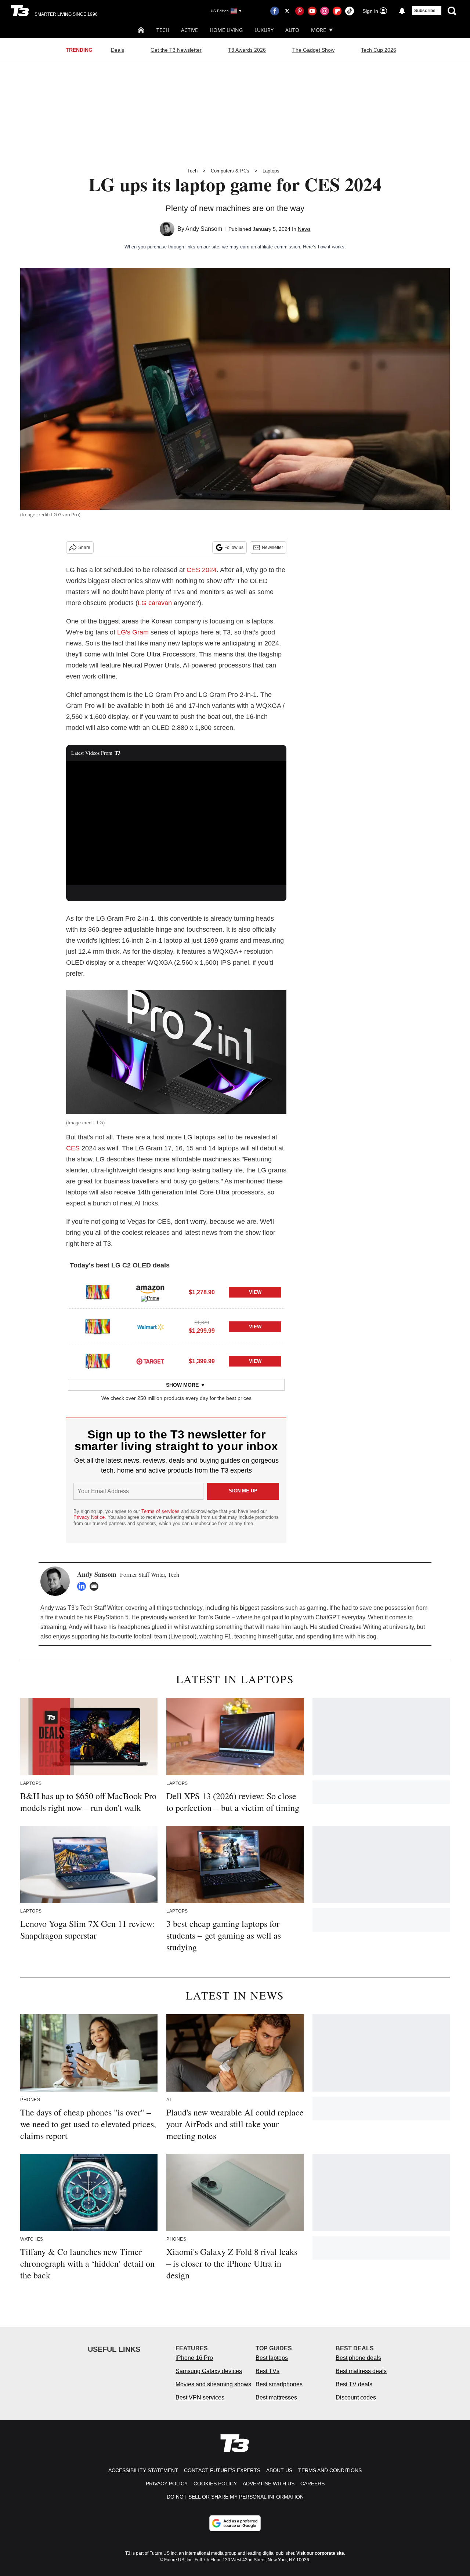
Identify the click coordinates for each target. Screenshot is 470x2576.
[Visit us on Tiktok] (350, 11)
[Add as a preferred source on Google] (235, 2523)
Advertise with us (269, 2484)
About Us (279, 2470)
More (319, 30)
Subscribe (425, 11)
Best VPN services (200, 2397)
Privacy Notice (89, 1517)
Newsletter (272, 547)
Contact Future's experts (222, 2470)
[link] (98, 1292)
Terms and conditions (330, 2470)
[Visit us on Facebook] (275, 11)
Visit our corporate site (320, 2553)
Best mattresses (276, 2397)
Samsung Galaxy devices (209, 2371)
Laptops (271, 171)
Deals (117, 50)
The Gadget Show (313, 50)
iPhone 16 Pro (194, 2358)
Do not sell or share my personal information (235, 2497)
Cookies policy (215, 2484)
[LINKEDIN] (83, 1586)
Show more (182, 1385)
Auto (292, 30)
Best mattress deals (361, 2371)
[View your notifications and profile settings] (402, 11)
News (304, 229)
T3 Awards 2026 (247, 50)
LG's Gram (133, 632)
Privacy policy (167, 2484)
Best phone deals (358, 2358)
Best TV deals (354, 2384)
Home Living (226, 30)
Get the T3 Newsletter (176, 50)
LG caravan (155, 603)
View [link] (255, 1292)
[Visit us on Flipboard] (337, 11)
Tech (163, 30)
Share (84, 547)
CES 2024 (202, 570)
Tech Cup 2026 (379, 50)
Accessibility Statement (143, 2470)
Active (189, 30)
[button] (176, 1291)
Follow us (234, 547)
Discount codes (356, 2397)
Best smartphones (279, 2384)
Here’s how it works (324, 247)
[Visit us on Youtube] (312, 11)
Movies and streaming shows (213, 2384)
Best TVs (267, 2371)
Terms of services (161, 1511)
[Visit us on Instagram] (325, 11)
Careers (312, 2484)
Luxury (264, 30)
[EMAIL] (96, 1586)
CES (73, 1148)
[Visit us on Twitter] (287, 11)
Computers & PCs (230, 171)
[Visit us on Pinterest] (300, 11)
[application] (176, 823)
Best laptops (272, 2358)
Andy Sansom (204, 229)
